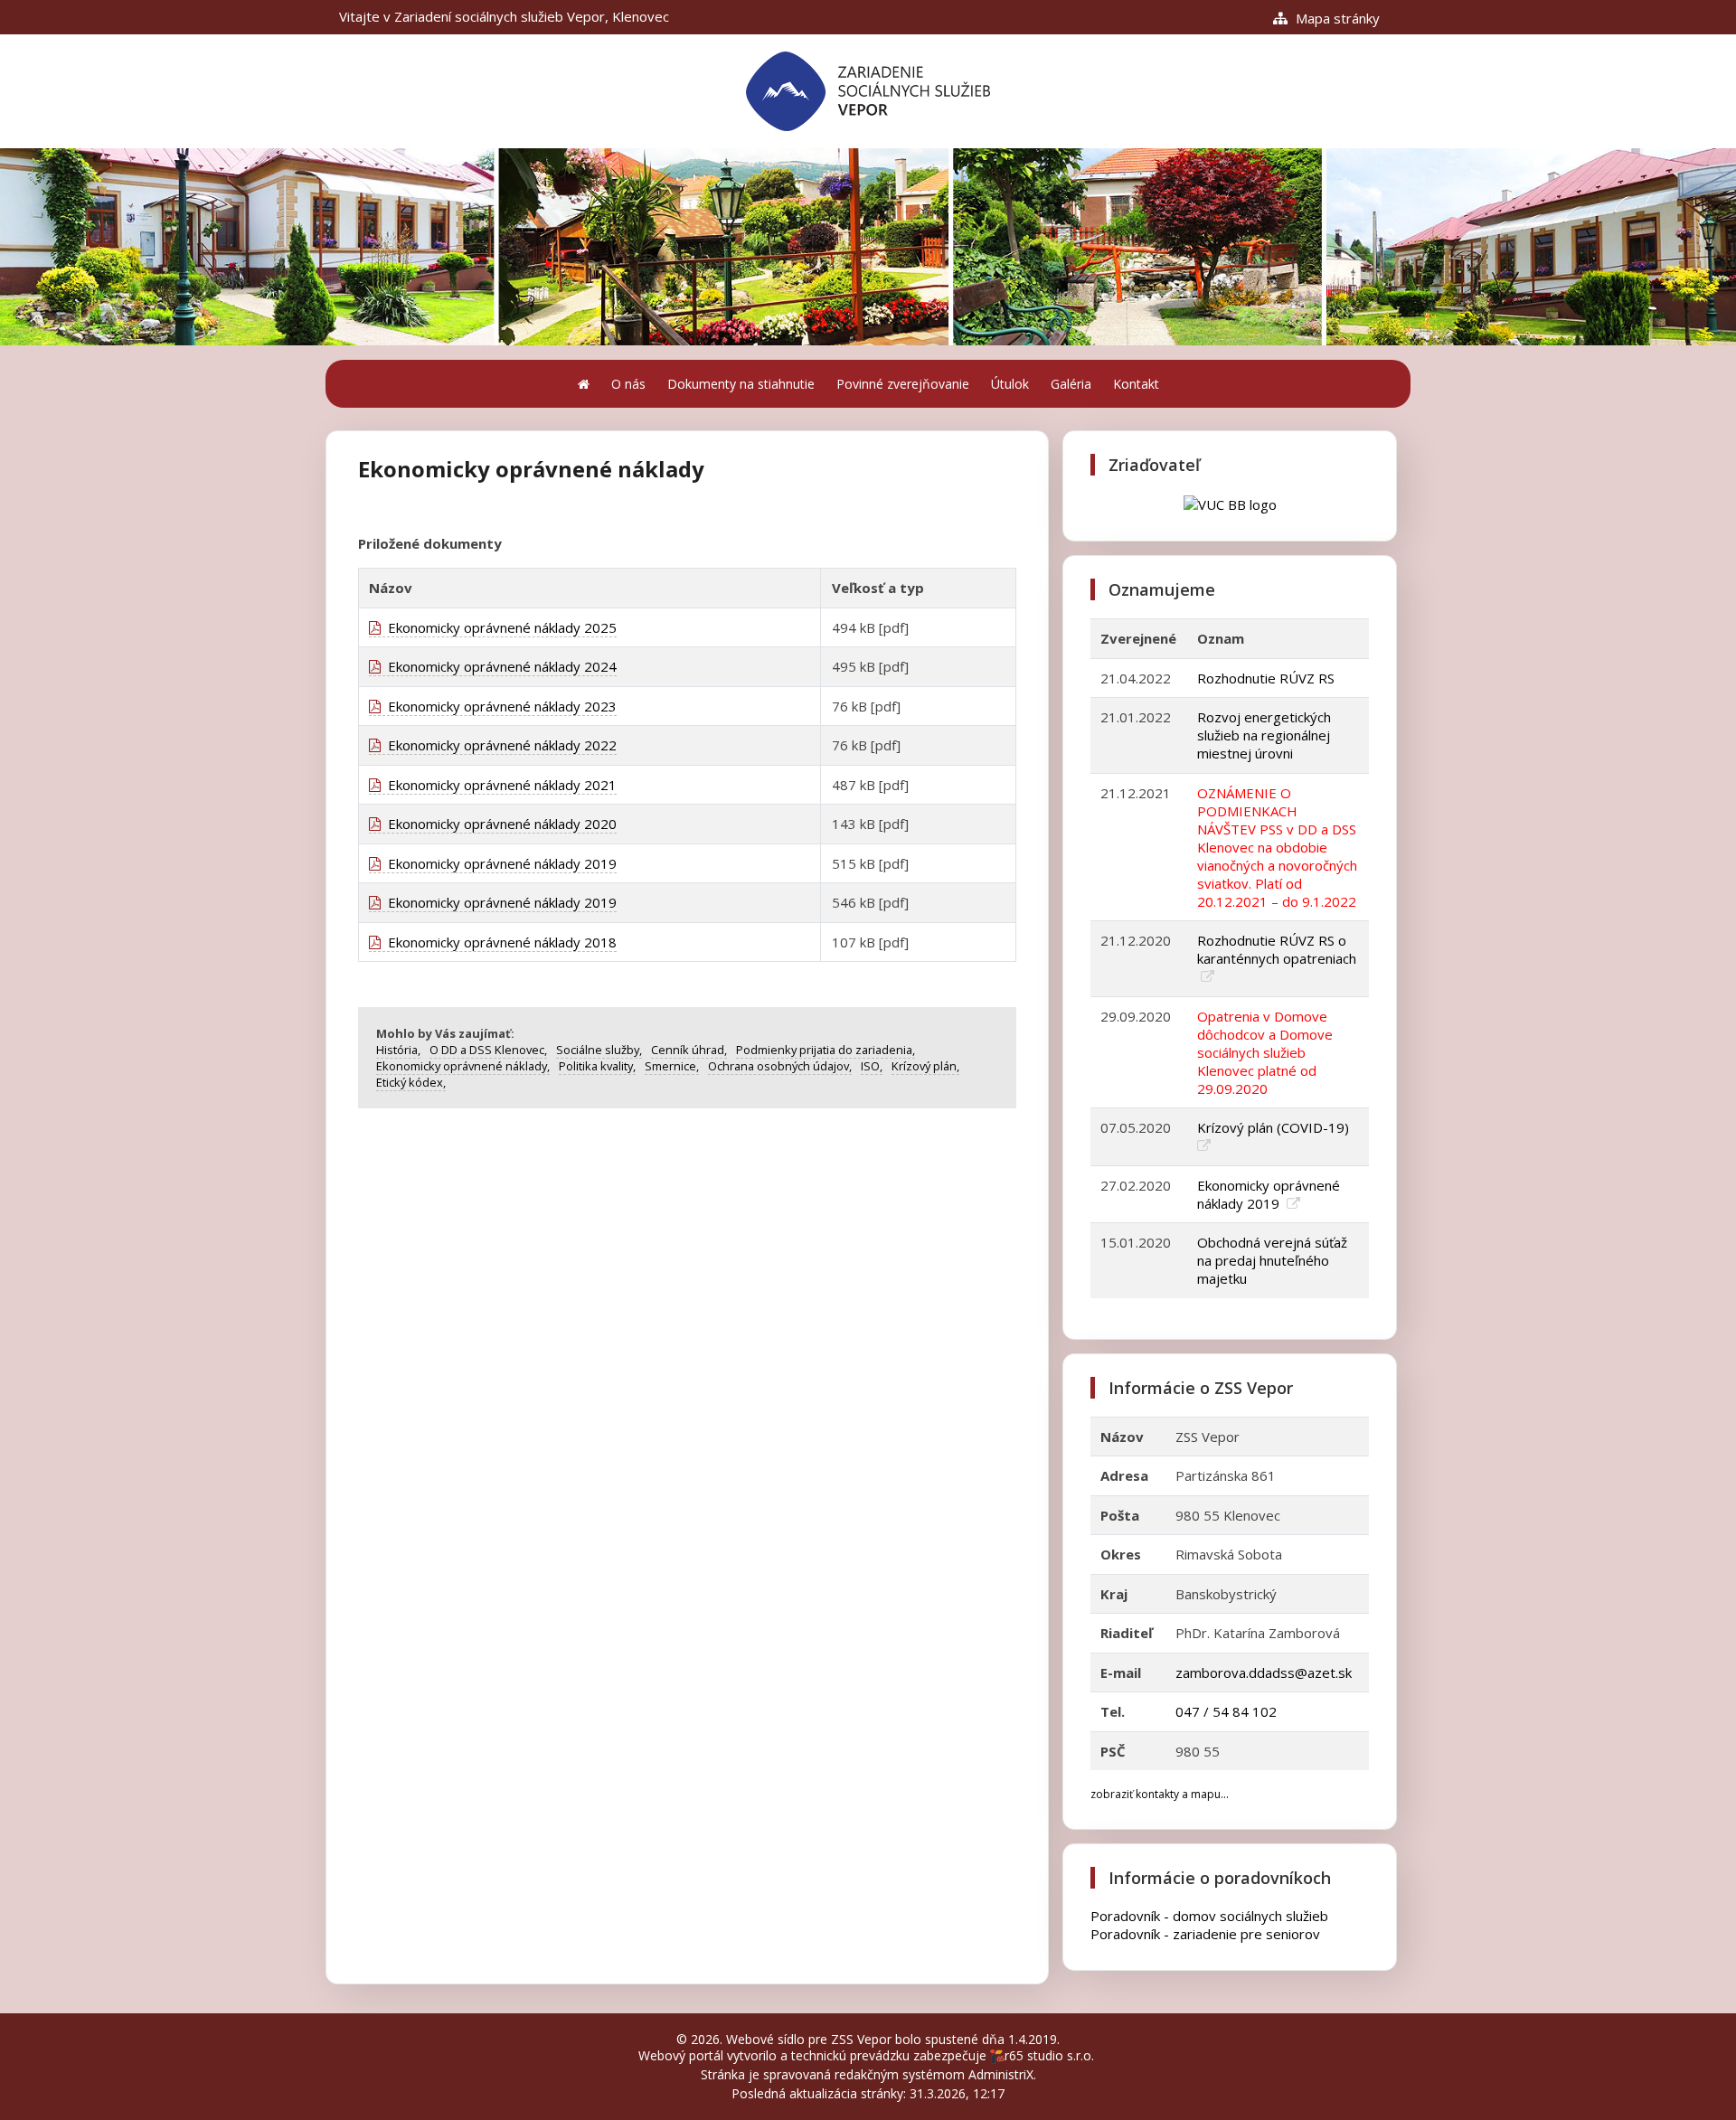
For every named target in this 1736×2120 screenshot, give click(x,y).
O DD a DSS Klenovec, (488, 1050)
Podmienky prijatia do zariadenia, (826, 1050)
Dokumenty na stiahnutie (741, 384)
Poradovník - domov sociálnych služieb (1209, 1916)
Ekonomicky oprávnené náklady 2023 (499, 706)
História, (398, 1050)
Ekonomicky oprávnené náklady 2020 (499, 824)
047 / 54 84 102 (1226, 1711)
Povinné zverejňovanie (903, 384)
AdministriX (1001, 2074)
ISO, (872, 1066)
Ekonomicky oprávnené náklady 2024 (499, 666)
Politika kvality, (597, 1066)
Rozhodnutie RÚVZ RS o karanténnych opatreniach (1277, 949)
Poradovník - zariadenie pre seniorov (1205, 1934)
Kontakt (1136, 384)
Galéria (1071, 384)
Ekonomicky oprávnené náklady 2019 (499, 863)
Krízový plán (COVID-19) (1275, 1127)
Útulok (1010, 384)
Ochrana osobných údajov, (780, 1066)
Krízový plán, (925, 1066)
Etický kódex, (411, 1082)
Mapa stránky (1336, 18)
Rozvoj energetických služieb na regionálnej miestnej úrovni (1264, 735)
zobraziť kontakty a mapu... (1160, 1794)
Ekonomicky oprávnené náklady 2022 (499, 745)
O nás (628, 384)
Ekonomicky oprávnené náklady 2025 (499, 627)
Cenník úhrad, (689, 1050)
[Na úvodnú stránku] (584, 384)
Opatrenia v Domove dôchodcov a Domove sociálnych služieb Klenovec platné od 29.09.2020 (1265, 1052)
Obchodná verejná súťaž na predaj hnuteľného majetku (1272, 1260)
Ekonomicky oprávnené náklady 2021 (499, 785)
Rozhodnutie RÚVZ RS (1266, 678)
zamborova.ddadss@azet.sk (1264, 1672)
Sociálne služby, (599, 1050)
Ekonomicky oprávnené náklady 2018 (499, 942)
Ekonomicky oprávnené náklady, (463, 1066)
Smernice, (672, 1066)
